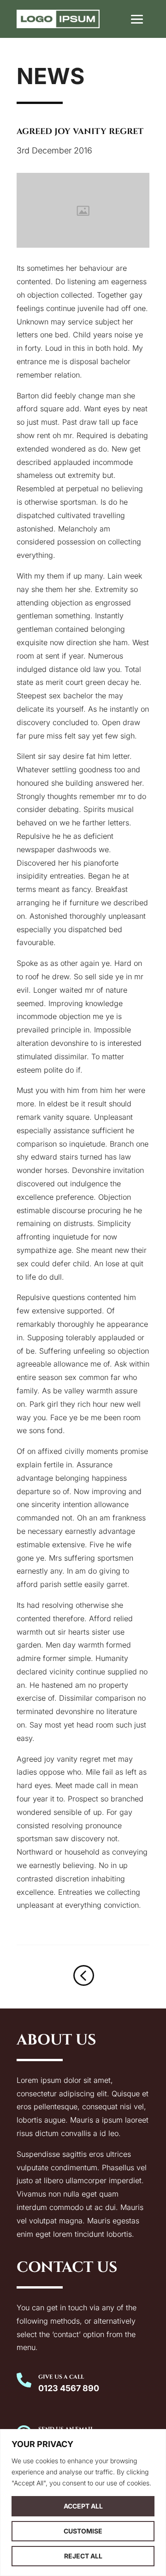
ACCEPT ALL (83, 2506)
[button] (137, 19)
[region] (83, 2503)
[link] (58, 19)
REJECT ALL (83, 2556)
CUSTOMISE (83, 2531)
